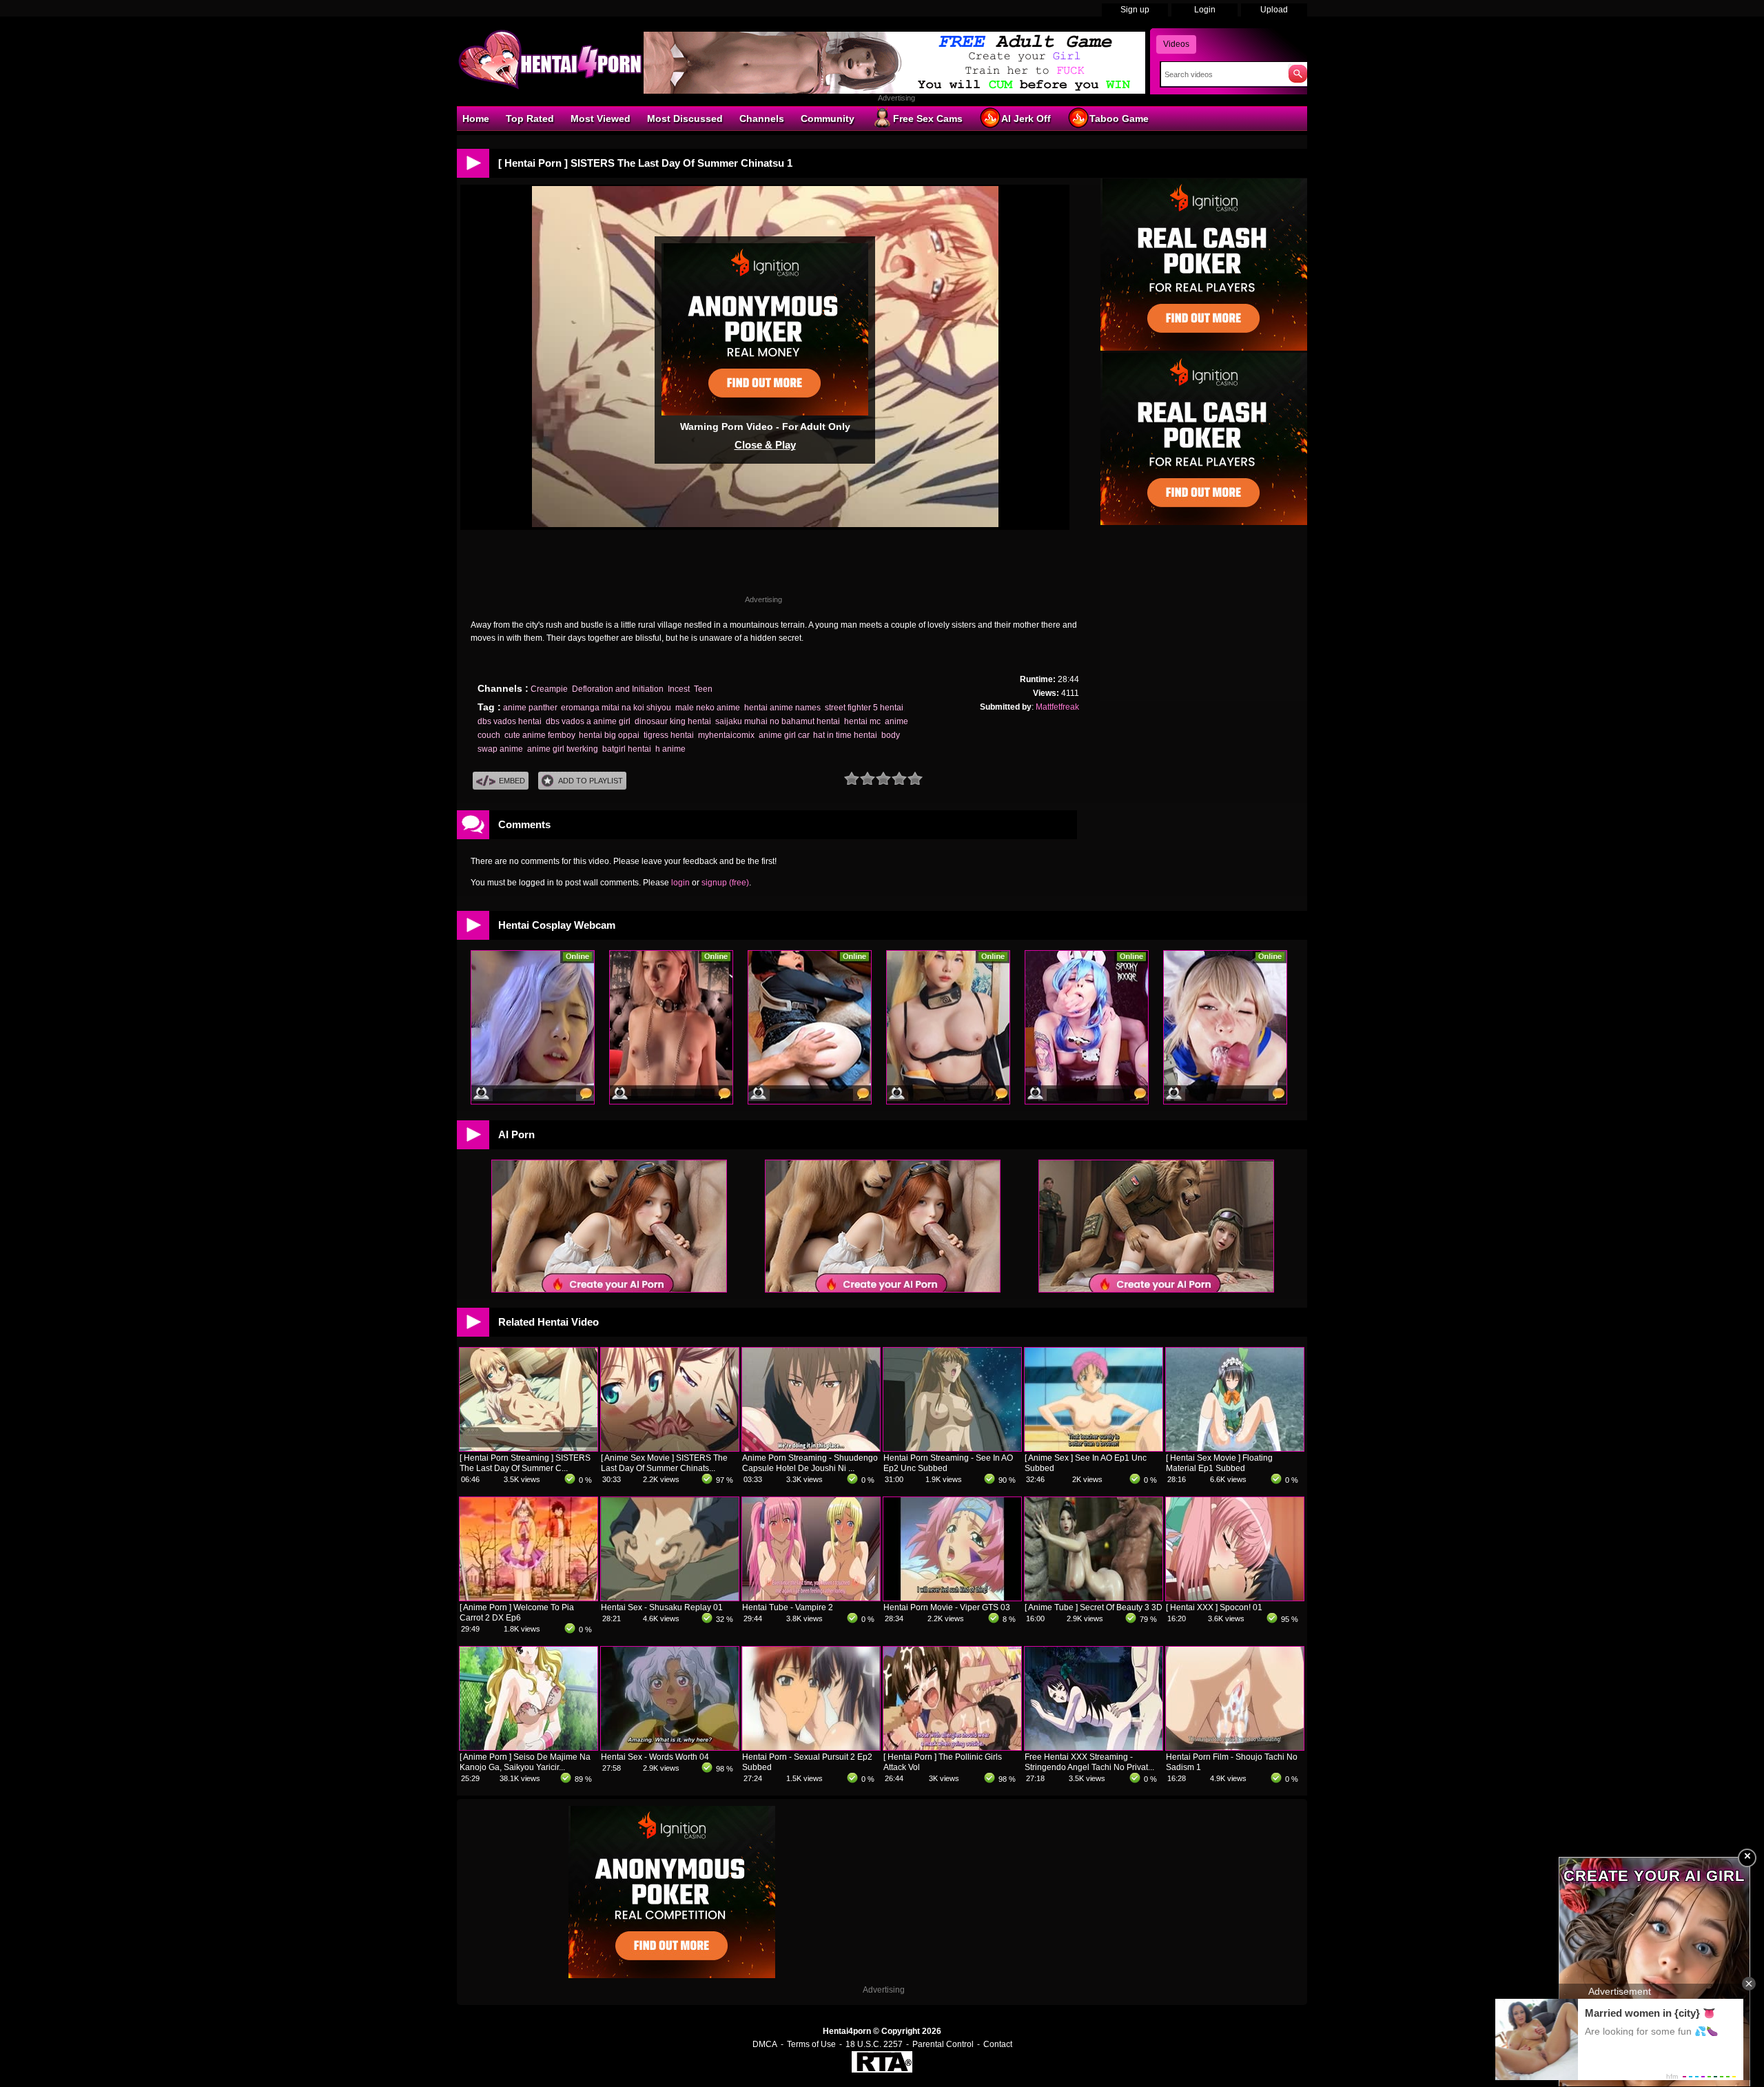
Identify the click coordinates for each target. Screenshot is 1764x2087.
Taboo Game (1119, 119)
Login (1205, 10)
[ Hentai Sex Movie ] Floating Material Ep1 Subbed (1219, 1463)
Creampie (549, 689)
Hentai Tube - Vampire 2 (788, 1607)
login (680, 883)
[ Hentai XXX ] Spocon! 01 (1214, 1607)
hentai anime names (782, 708)
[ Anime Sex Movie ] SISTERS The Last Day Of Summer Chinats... (664, 1463)
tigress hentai (669, 735)
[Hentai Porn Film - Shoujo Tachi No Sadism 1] (1235, 1747)
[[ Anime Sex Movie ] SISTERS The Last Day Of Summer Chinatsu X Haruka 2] (670, 1448)
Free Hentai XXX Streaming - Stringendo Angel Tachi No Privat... (1089, 1762)
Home (476, 119)
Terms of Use (811, 2044)
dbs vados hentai (510, 721)
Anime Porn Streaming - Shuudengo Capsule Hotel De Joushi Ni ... (810, 1463)
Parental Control (943, 2044)
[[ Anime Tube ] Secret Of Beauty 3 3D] (1094, 1598)
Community (828, 119)
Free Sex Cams (928, 119)
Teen (703, 689)
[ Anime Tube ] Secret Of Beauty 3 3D (1094, 1607)
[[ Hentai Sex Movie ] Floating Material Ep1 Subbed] (1235, 1448)
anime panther (530, 708)
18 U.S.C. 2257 (874, 2044)
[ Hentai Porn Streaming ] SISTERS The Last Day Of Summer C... (525, 1463)
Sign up (1135, 10)
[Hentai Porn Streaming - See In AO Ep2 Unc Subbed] (952, 1448)
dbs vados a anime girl (588, 721)
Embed (512, 781)
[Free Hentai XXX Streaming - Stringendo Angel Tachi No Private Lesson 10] (1094, 1747)
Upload (1274, 10)
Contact (998, 2044)
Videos (1176, 44)
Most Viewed (601, 119)
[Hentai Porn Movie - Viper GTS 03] (952, 1598)
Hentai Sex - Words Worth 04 (655, 1757)
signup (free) (725, 883)
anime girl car (784, 735)
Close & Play (765, 445)
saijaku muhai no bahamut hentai (778, 721)
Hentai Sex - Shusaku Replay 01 (662, 1607)
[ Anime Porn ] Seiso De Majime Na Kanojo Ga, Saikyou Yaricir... (525, 1762)
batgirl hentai (627, 749)
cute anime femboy (540, 735)
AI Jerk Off (1026, 119)
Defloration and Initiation (618, 689)
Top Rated (530, 119)
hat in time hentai (845, 735)
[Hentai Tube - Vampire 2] (811, 1598)
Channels (762, 119)
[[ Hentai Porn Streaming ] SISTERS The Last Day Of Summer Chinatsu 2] (529, 1448)
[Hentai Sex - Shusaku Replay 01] (670, 1598)
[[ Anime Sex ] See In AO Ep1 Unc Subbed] (1094, 1448)
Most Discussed (685, 119)
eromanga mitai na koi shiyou (616, 708)
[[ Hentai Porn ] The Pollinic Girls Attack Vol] (952, 1747)
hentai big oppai (609, 735)
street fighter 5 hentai (864, 708)
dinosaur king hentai (673, 721)
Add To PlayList (591, 781)
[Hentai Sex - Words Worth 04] (670, 1747)
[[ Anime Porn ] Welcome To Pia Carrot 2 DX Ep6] (529, 1598)
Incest (679, 689)
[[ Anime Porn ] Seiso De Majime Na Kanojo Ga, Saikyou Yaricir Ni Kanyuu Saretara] (529, 1747)
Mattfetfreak (1057, 707)
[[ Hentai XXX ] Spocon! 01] (1235, 1598)
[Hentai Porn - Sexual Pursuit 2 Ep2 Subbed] (811, 1747)
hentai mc (862, 721)
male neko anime (708, 708)
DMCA (765, 2044)
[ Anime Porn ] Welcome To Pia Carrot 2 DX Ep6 (517, 1613)
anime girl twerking (563, 749)
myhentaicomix (726, 735)
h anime (670, 749)
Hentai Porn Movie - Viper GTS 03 (947, 1607)
